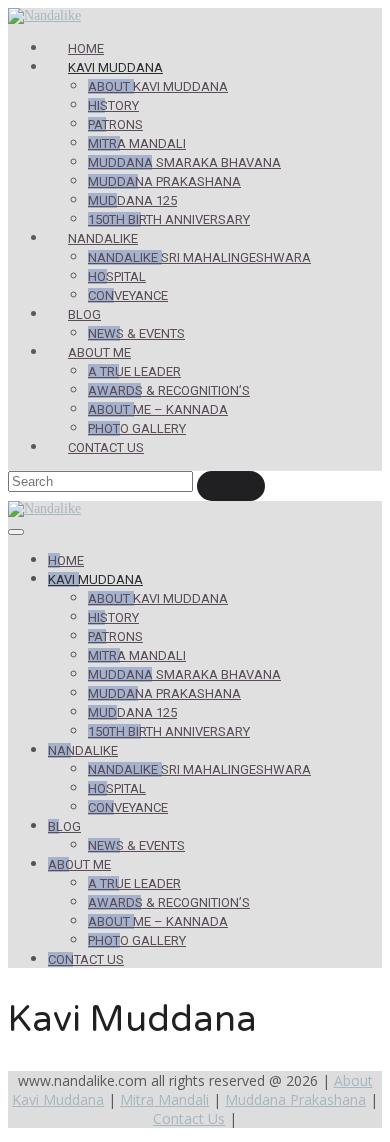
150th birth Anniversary (169, 219)
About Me (99, 352)
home (86, 48)
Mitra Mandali (137, 143)
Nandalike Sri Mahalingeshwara (199, 257)
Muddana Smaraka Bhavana (184, 162)
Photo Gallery (137, 428)
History (113, 105)
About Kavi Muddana (158, 86)
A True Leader (134, 371)
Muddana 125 (132, 200)
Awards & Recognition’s (169, 390)
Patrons (115, 124)
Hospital (117, 276)
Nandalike (103, 238)
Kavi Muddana (115, 67)
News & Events (136, 333)
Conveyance (128, 295)
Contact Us (106, 447)
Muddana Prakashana (164, 181)
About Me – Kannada (158, 409)
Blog (84, 314)
